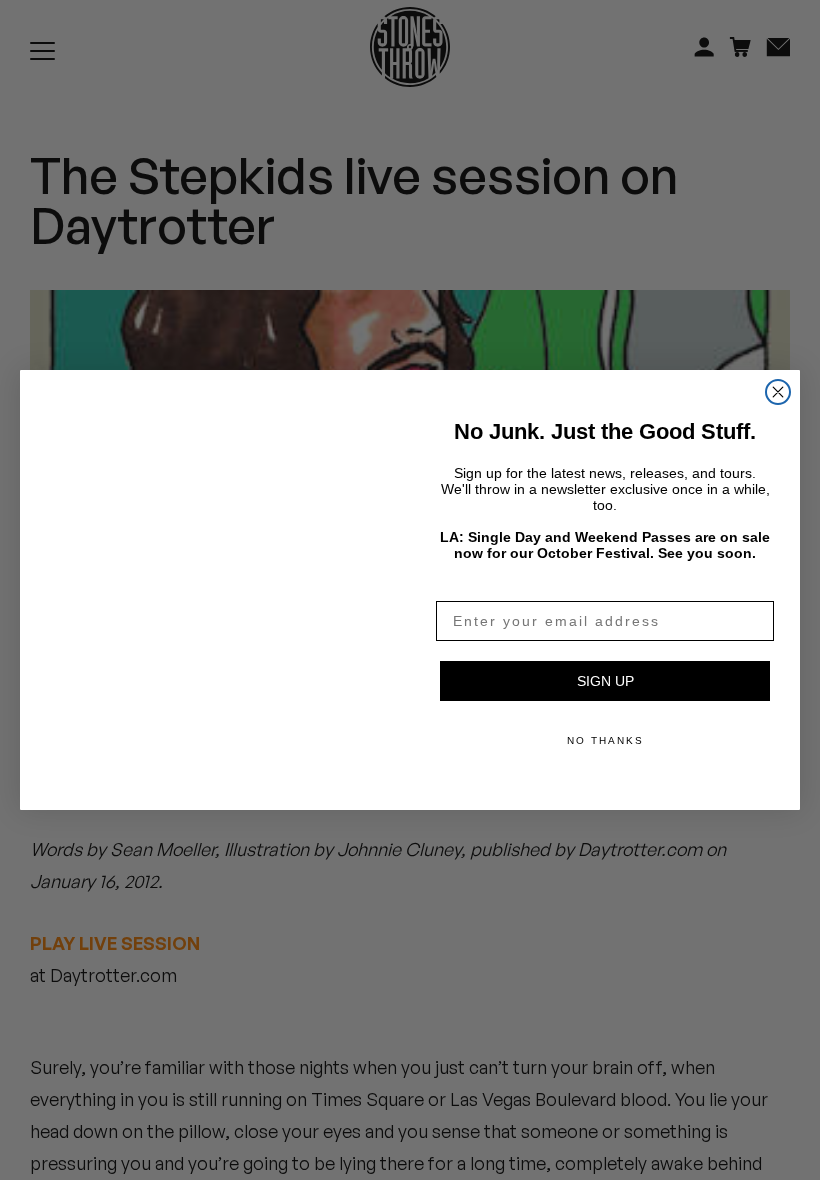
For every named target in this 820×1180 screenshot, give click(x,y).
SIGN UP (605, 681)
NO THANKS (605, 740)
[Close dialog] (778, 368)
